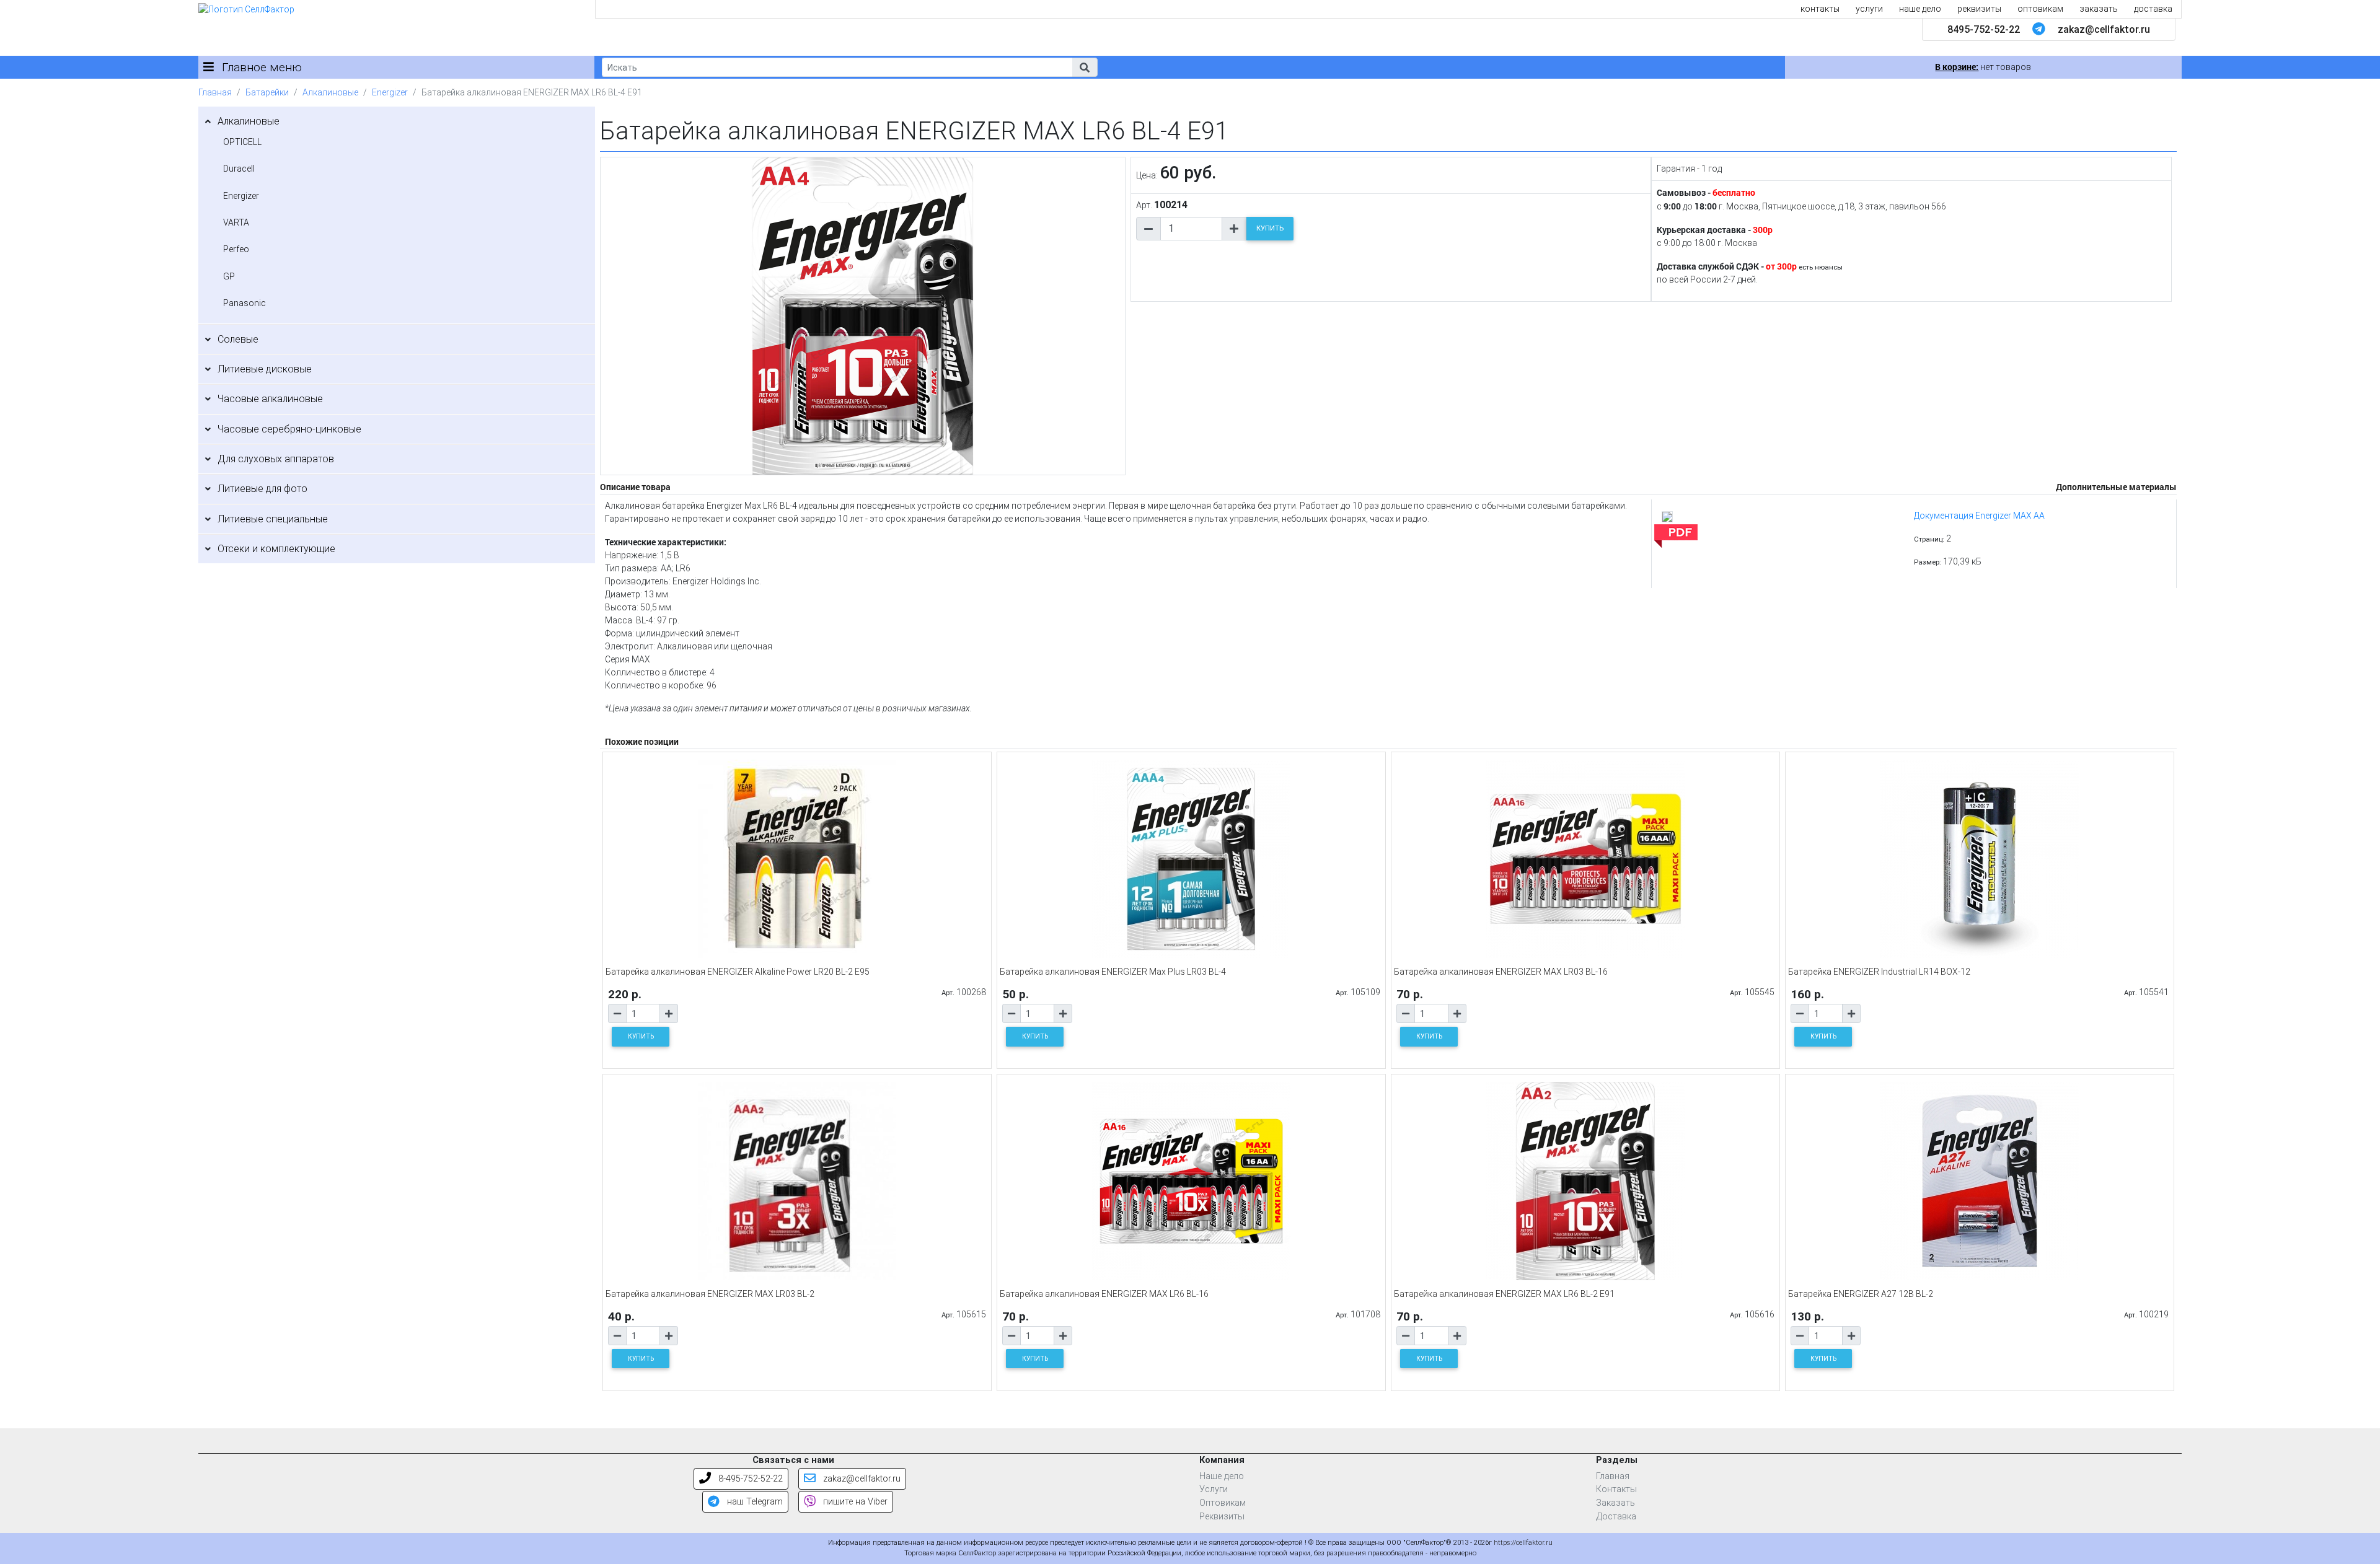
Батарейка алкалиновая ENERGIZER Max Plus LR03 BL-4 (1113, 972)
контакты (1820, 9)
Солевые (238, 339)
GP (229, 276)
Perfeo (236, 249)
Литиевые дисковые (265, 369)
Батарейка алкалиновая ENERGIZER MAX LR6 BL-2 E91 (1504, 1294)
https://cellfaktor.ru (1523, 1543)
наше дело (1920, 9)
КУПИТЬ (1270, 228)
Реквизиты (1222, 1517)
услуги (1869, 9)
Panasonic (245, 303)
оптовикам (2040, 9)
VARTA (236, 222)
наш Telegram (754, 1502)
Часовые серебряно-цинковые (289, 429)
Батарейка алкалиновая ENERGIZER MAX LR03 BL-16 (1501, 972)
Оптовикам (1223, 1503)
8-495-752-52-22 (749, 1479)
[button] (1085, 67)
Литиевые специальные (273, 519)
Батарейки (267, 92)
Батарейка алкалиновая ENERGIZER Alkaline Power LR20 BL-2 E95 (738, 972)
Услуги (1214, 1489)
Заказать (1615, 1503)
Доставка (1616, 1517)
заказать (2099, 9)
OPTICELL (242, 142)
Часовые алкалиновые (270, 399)
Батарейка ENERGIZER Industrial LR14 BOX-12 (1879, 972)
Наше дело (1222, 1476)
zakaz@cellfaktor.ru (2104, 29)
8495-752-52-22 (1984, 29)
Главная (215, 92)
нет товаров (1983, 67)
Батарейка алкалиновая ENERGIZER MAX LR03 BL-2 (710, 1294)
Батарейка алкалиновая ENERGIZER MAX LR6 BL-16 (1104, 1294)
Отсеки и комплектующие (276, 549)
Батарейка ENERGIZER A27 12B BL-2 (1861, 1294)
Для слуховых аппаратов (276, 459)
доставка (2153, 9)
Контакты (1616, 1489)
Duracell (239, 169)
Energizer (390, 92)
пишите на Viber (854, 1502)
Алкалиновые (330, 92)
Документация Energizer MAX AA (1979, 516)
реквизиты (1979, 9)
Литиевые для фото (262, 489)
